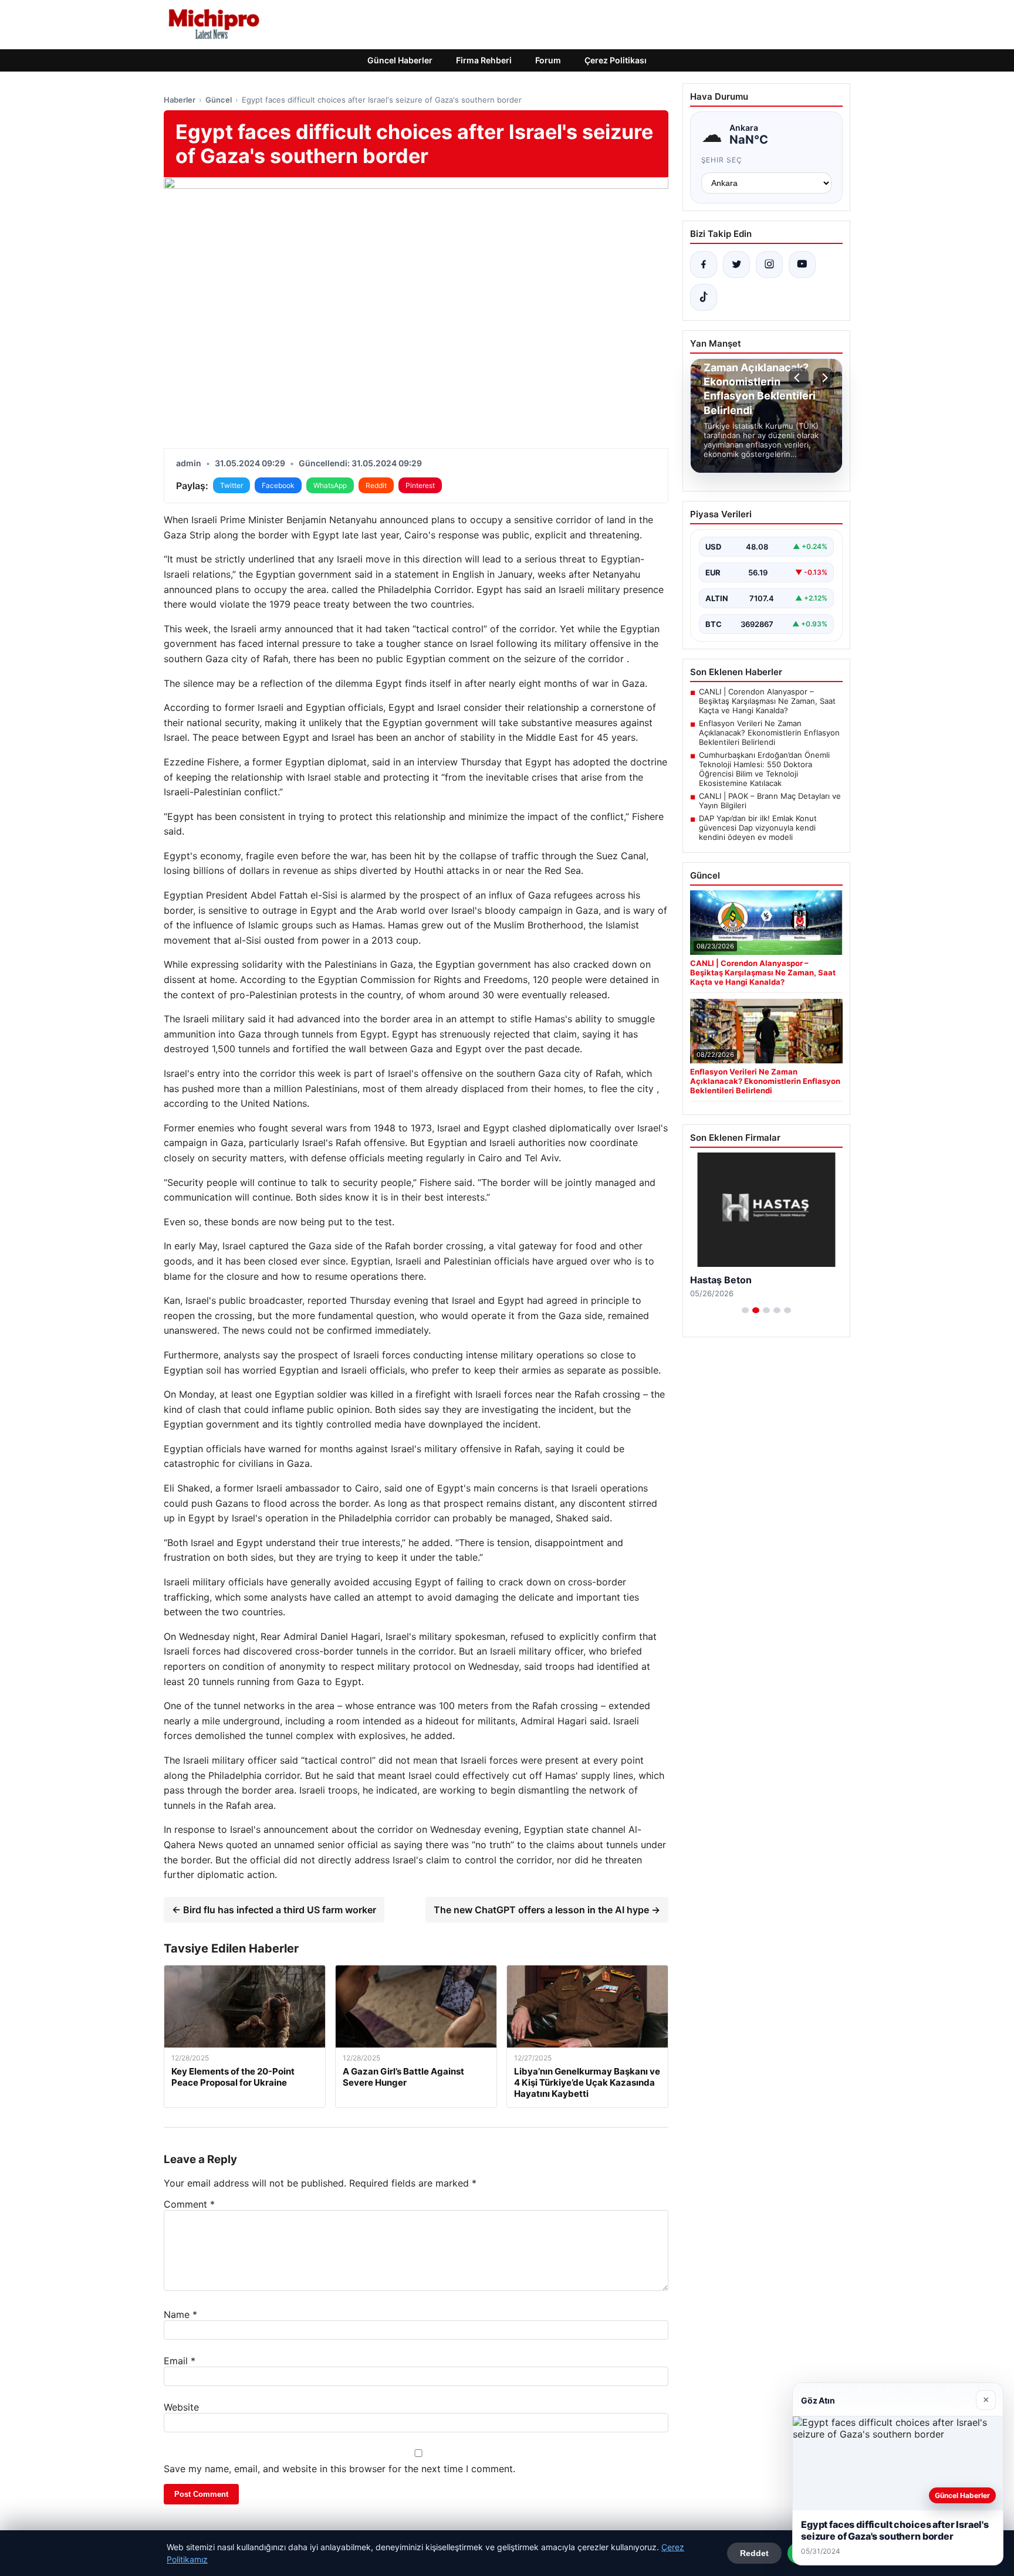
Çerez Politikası (616, 60)
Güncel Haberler (400, 60)
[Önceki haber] (799, 378)
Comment (189, 2204)
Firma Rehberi (484, 60)
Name (180, 2314)
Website (181, 2407)
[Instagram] (769, 265)
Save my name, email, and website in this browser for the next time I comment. (339, 2469)
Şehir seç (722, 160)
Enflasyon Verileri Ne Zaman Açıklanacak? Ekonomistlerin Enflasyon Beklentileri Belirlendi (769, 733)
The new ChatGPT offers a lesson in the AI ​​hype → (547, 1910)
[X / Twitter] (736, 265)
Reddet (754, 2553)
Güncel (219, 100)
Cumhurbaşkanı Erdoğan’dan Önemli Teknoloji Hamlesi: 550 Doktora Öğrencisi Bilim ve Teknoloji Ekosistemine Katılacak (764, 769)
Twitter (231, 485)
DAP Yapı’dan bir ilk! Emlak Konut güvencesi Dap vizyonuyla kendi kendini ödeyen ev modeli (758, 828)
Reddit (376, 485)
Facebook (278, 485)
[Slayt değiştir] (745, 1310)
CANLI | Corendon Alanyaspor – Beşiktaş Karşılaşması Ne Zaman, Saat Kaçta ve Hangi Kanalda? (767, 701)
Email (180, 2361)
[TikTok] (704, 297)
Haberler (180, 100)
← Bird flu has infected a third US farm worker (274, 1910)
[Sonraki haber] (823, 378)
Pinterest (420, 485)
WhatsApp (330, 485)
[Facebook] (704, 265)
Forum (548, 60)
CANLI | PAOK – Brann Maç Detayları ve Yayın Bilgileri (770, 801)
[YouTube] (802, 265)
